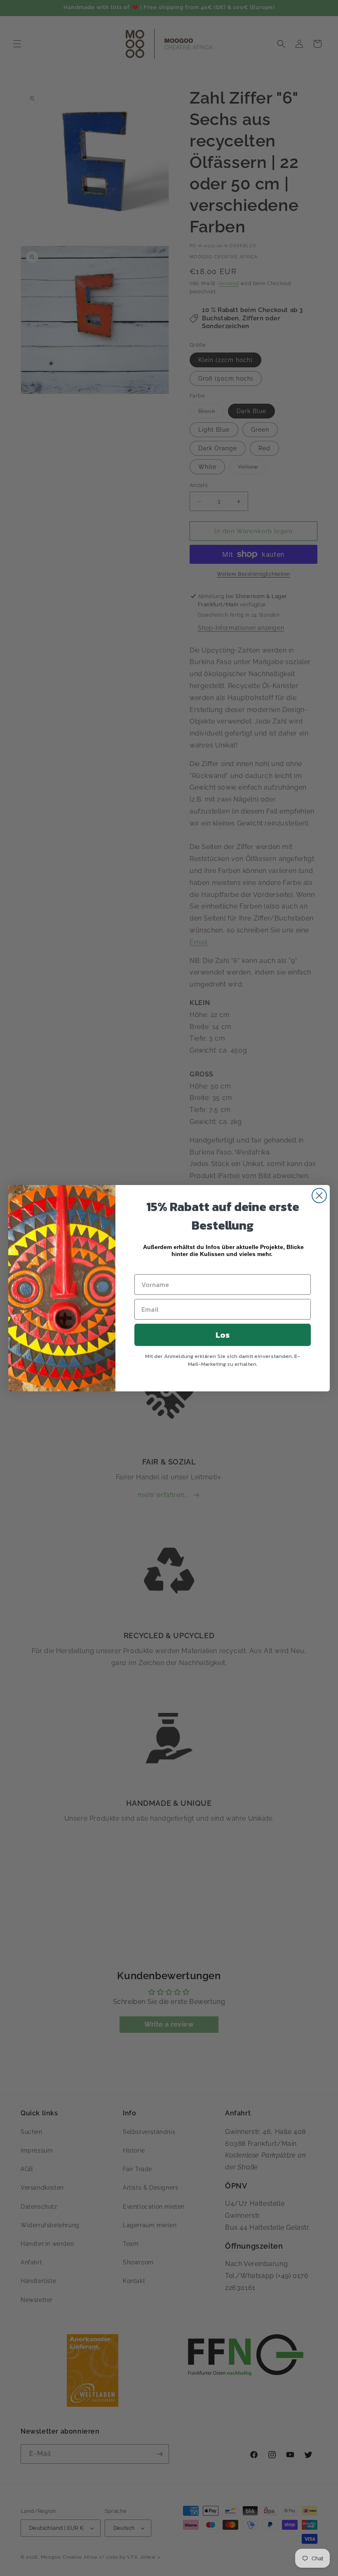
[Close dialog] (319, 1196)
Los (223, 1335)
